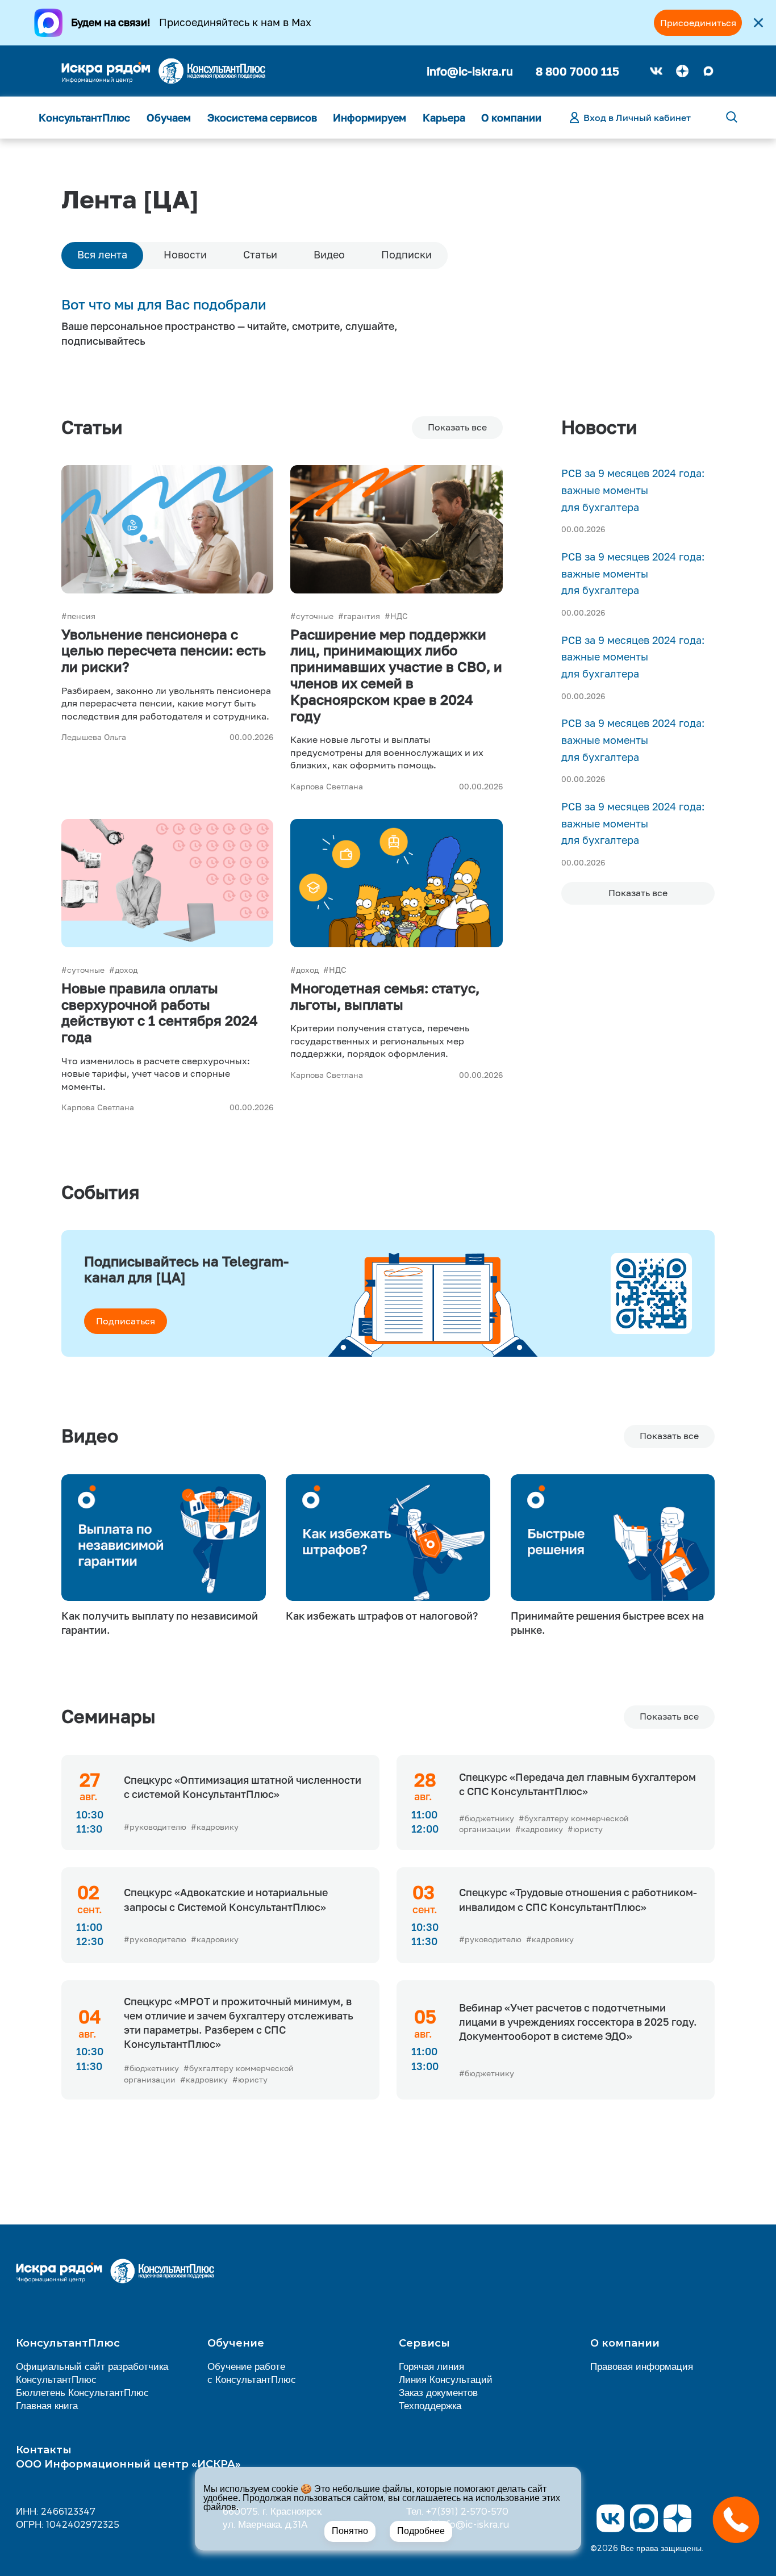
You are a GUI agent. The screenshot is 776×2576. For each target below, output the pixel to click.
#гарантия (359, 616)
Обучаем (169, 118)
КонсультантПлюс (84, 118)
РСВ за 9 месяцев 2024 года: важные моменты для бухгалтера (633, 490)
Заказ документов (438, 2392)
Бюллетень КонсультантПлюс (82, 2392)
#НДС (396, 616)
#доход (123, 970)
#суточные (312, 616)
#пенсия (78, 616)
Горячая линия (431, 2366)
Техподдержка (430, 2405)
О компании (511, 118)
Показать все (669, 1716)
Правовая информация (642, 2366)
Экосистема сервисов (262, 118)
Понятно (350, 2531)
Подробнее (421, 2531)
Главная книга (47, 2405)
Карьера (444, 118)
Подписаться (126, 1321)
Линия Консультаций (446, 2379)
